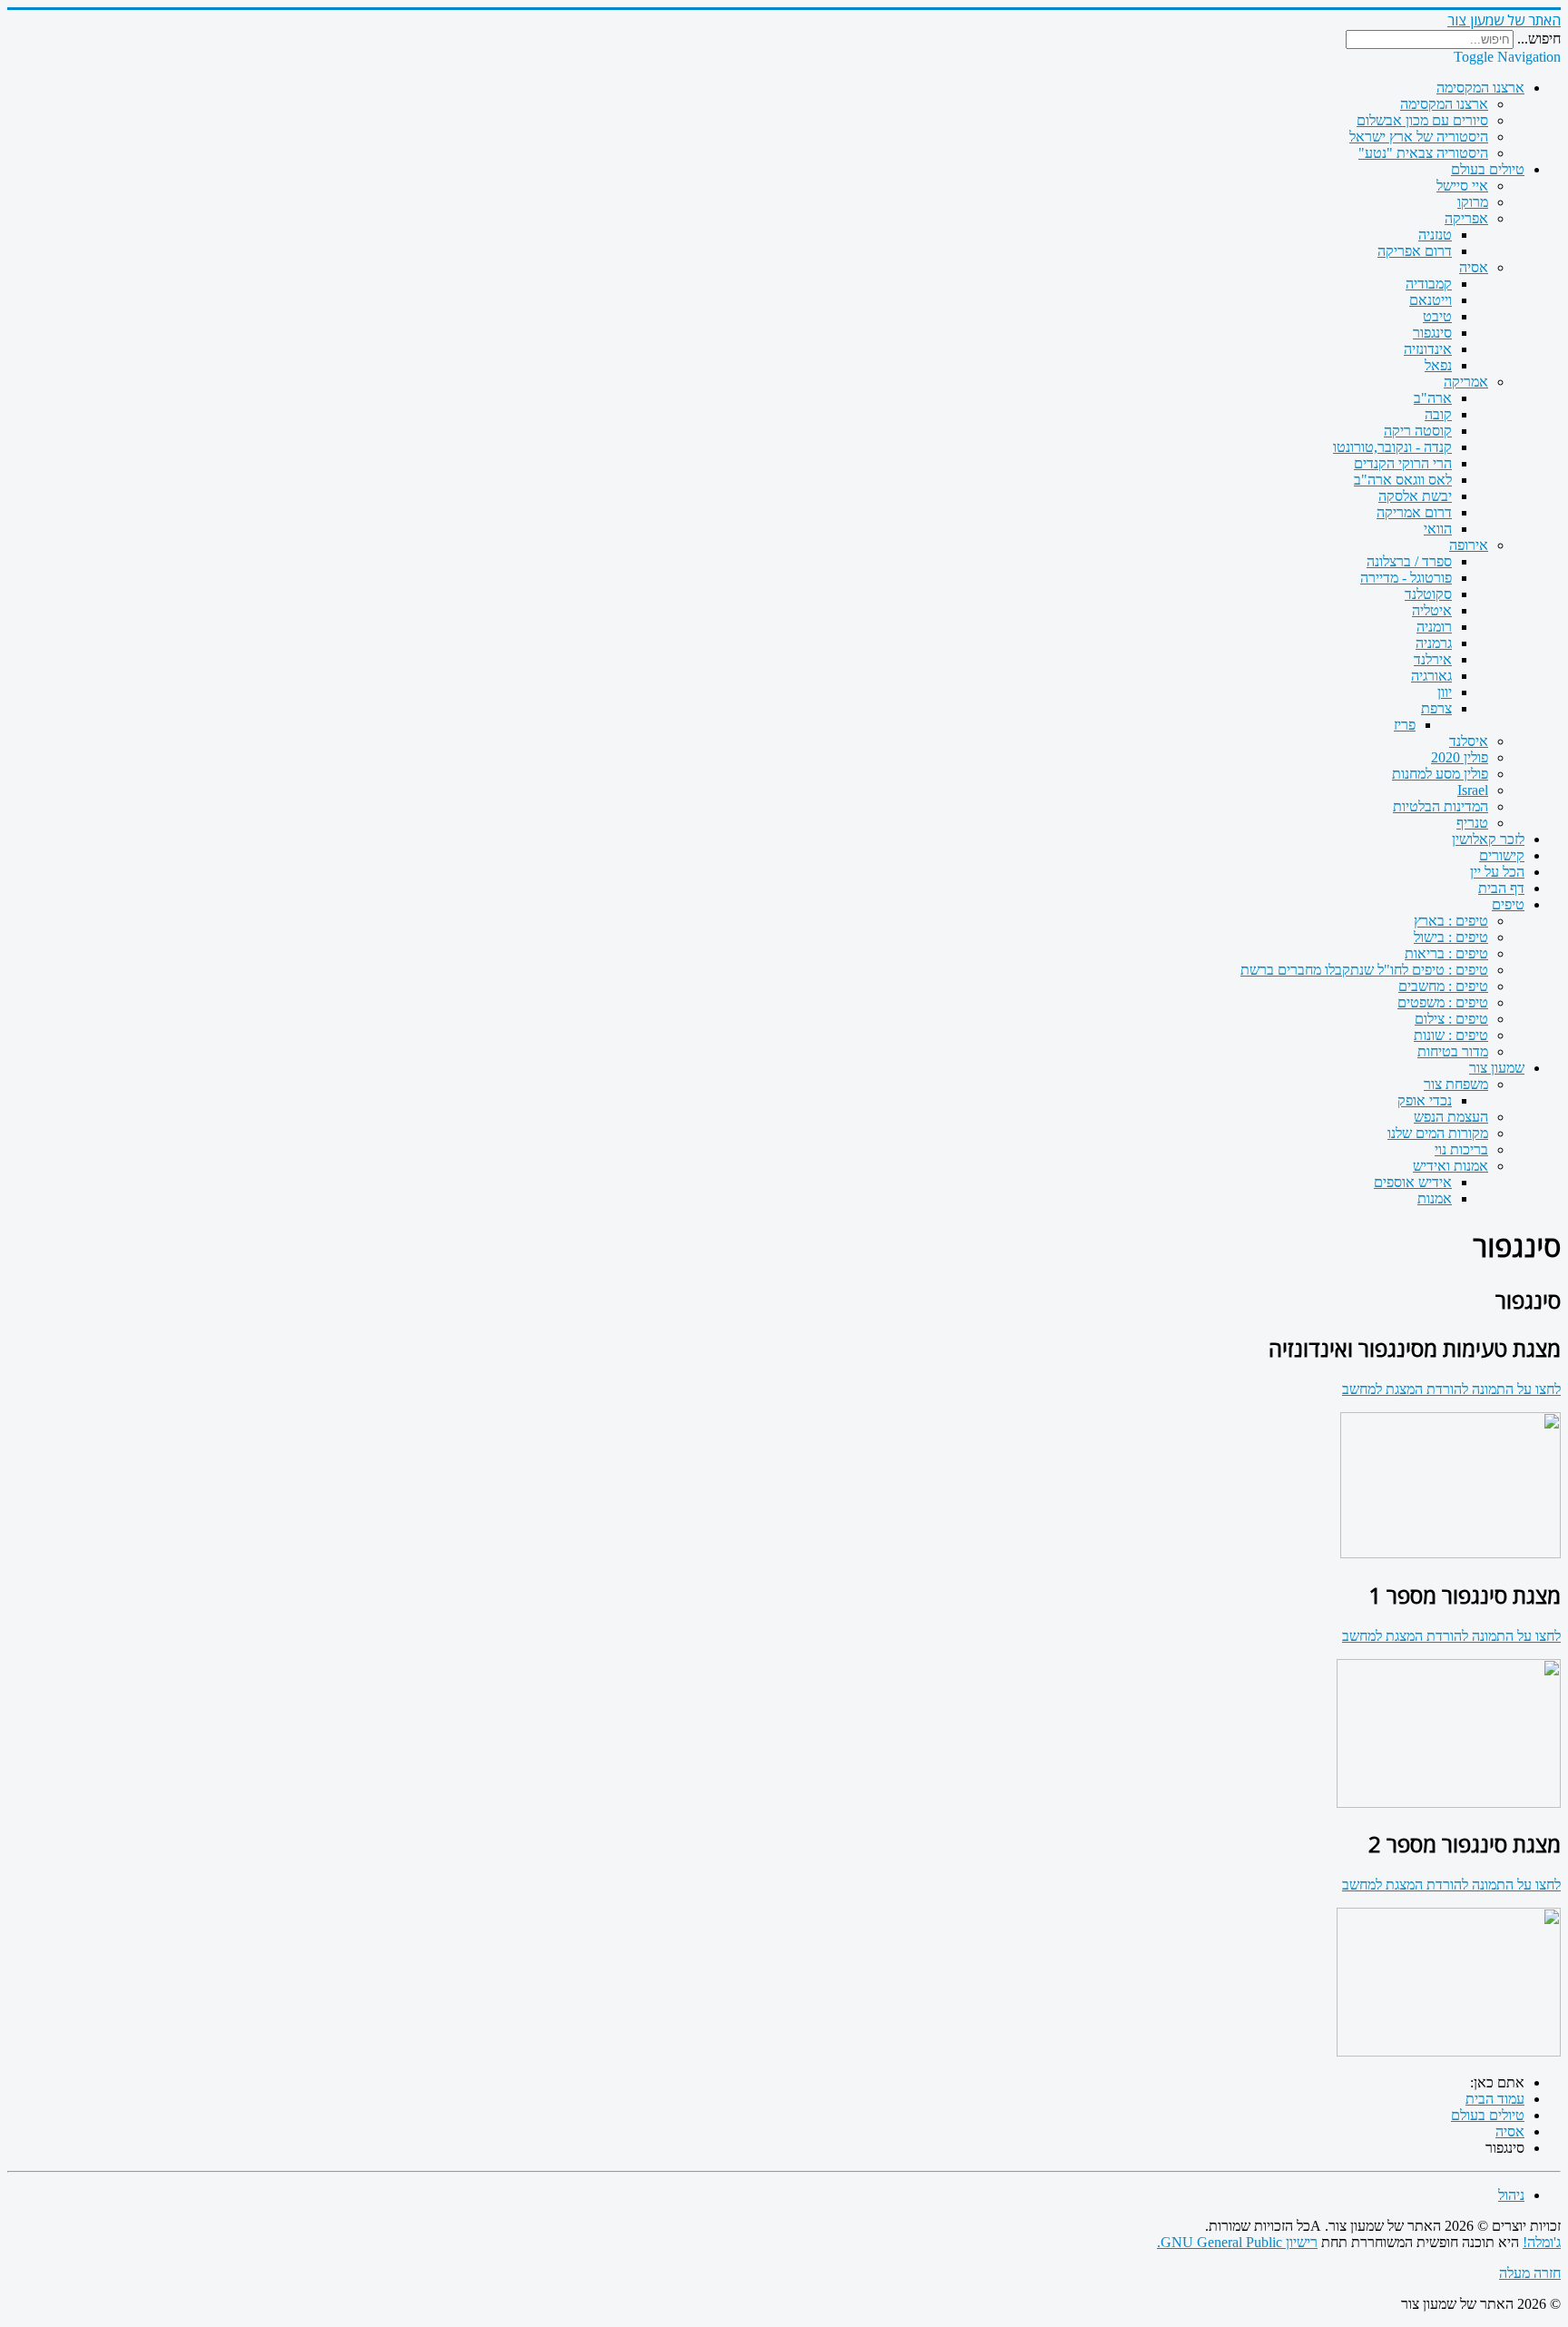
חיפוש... (1539, 39)
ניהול (1511, 2195)
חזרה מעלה (1530, 2273)
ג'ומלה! (1542, 2242)
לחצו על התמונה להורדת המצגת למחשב (1451, 1389)
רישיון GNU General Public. (1237, 2242)
